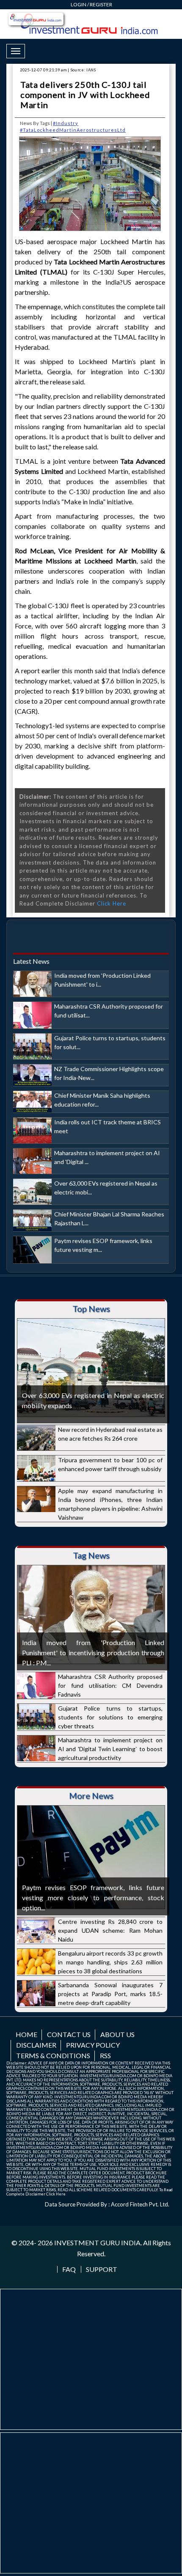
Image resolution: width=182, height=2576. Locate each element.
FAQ (69, 2269)
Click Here (112, 903)
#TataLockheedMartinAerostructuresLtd (73, 130)
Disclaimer (36, 2045)
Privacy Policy (93, 2045)
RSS (105, 2055)
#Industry (66, 123)
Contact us (69, 2034)
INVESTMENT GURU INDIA (97, 2243)
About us (117, 2034)
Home (26, 2034)
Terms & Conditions (53, 2055)
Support (102, 2269)
